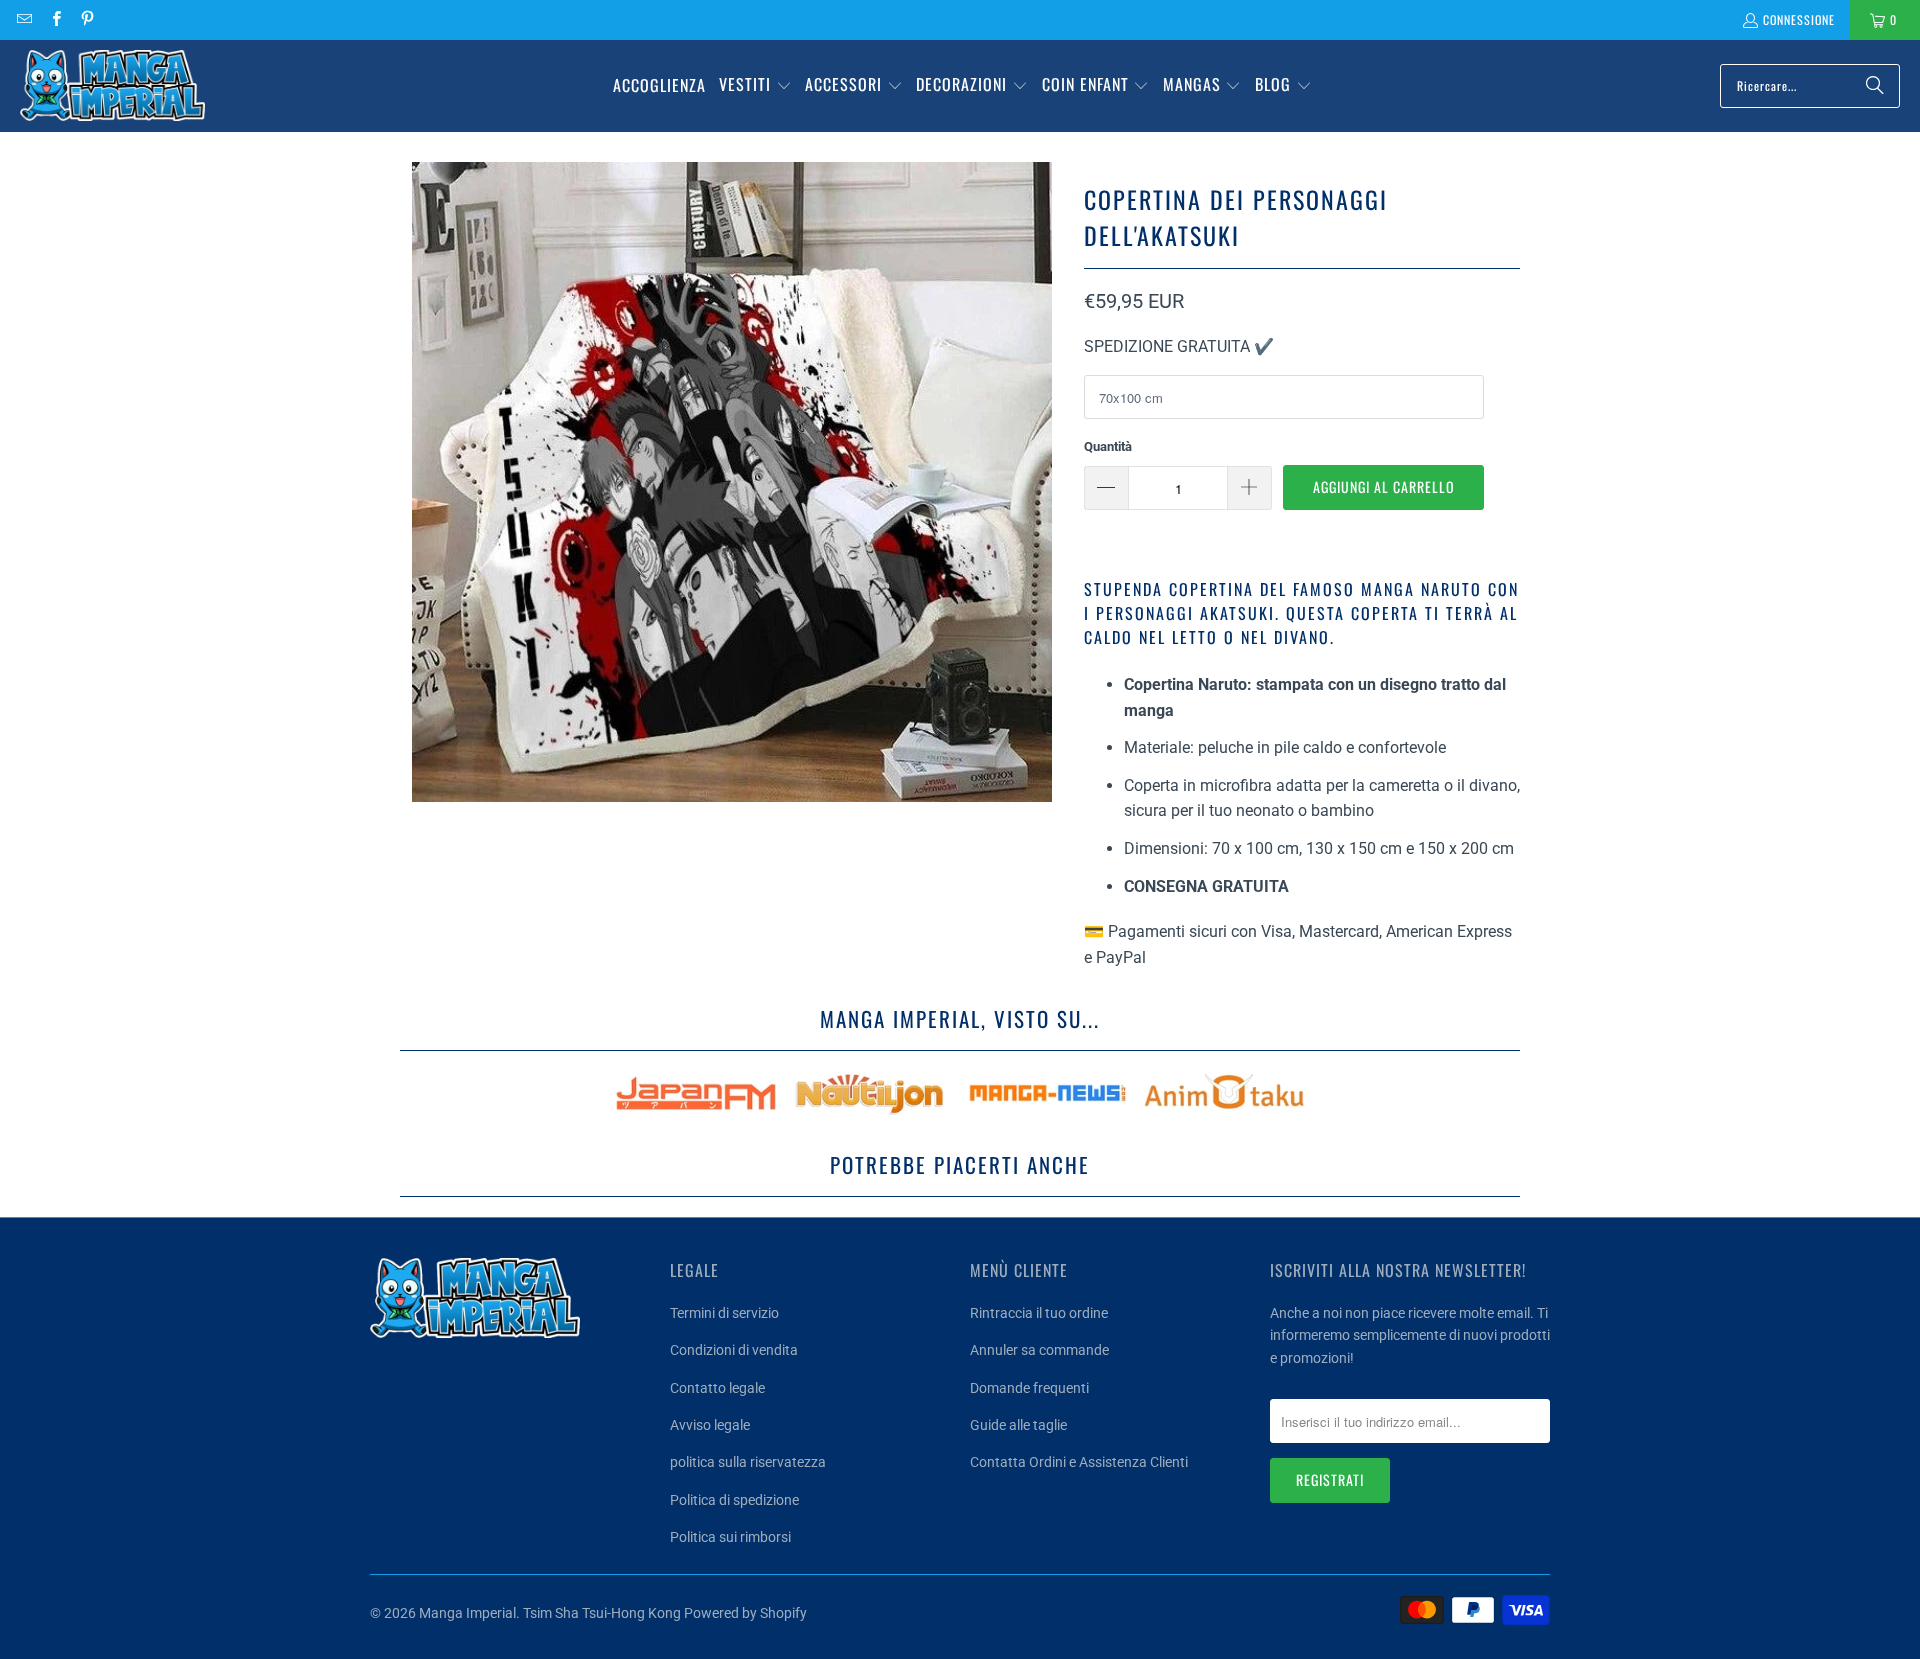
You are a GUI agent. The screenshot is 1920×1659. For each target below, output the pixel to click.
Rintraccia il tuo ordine (1039, 1313)
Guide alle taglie (1018, 1425)
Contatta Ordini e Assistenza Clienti (1079, 1462)
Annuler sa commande (1039, 1350)
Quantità (1108, 446)
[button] (755, 86)
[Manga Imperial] (112, 86)
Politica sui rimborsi (730, 1537)
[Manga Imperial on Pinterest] (86, 19)
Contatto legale (717, 1388)
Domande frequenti (1029, 1388)
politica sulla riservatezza (748, 1462)
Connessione (1799, 19)
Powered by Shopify (745, 1613)
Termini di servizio (724, 1313)
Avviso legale (710, 1425)
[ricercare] (1875, 86)
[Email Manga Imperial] (23, 19)
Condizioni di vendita (734, 1350)
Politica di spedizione (734, 1500)
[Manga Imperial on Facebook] (54, 19)
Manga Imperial (467, 1613)
